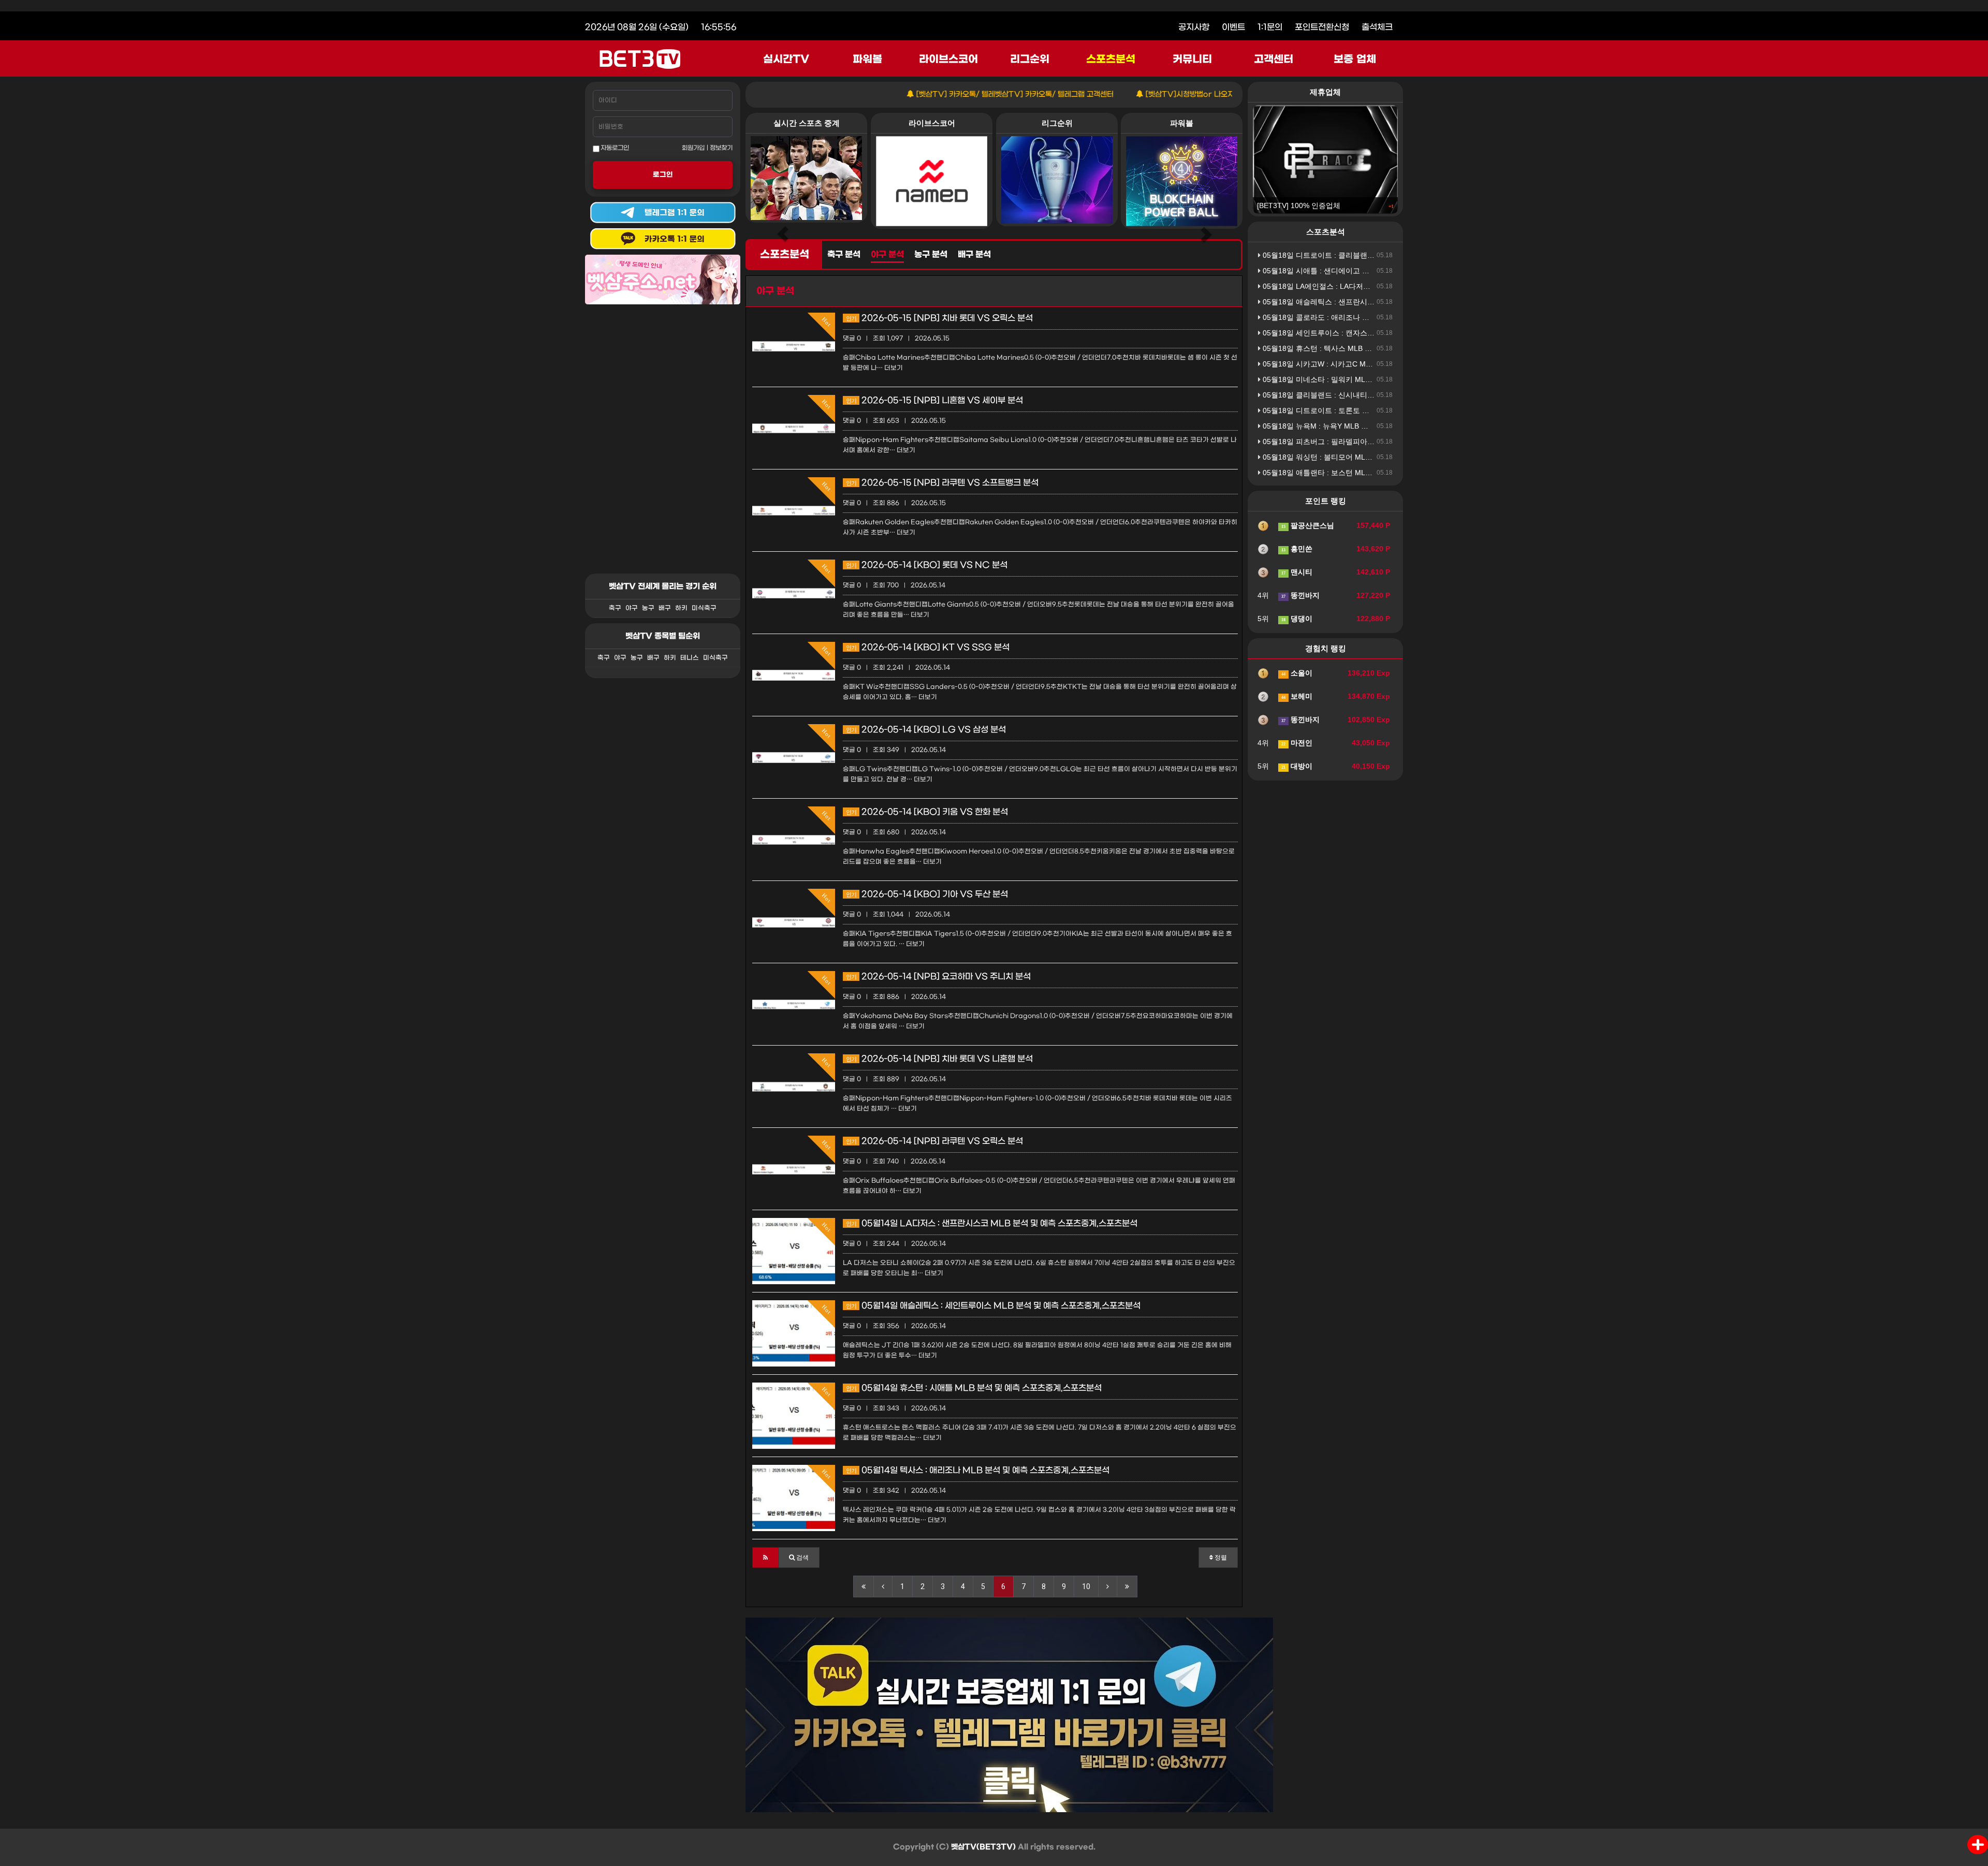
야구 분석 (887, 255)
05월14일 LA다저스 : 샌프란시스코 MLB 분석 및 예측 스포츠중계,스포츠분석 (992, 1223)
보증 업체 (1355, 60)
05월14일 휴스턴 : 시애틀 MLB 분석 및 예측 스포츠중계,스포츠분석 (974, 1388)
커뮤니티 (1192, 60)
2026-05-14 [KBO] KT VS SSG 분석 (928, 647)
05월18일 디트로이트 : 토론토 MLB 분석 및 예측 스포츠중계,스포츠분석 (1378, 410)
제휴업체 (1325, 92)
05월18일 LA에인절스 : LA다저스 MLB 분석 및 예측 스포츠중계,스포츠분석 (1384, 286)
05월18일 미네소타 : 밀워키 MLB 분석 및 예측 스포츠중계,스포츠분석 (1375, 379)
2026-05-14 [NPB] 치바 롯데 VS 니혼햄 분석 (939, 1059)
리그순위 (1030, 60)
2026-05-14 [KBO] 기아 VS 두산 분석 (927, 894)
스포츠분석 (1111, 60)
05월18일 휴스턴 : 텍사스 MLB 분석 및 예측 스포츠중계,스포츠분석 (1371, 348)
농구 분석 (931, 255)
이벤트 (1233, 27)
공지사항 (1194, 27)
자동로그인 (614, 148)
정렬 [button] (1220, 1558)
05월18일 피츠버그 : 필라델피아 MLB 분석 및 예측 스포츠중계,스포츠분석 (1382, 442)
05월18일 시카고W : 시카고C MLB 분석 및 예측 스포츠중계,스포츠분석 (1377, 364)
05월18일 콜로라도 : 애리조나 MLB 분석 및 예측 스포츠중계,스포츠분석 (1378, 317)
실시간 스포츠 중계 (807, 123)
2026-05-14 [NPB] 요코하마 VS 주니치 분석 (938, 976)
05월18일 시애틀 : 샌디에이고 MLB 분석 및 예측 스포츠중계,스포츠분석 (1378, 271)
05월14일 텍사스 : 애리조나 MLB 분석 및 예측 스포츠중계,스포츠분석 (978, 1470)
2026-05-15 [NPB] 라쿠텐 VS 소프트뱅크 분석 (942, 483)
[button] (765, 1558)
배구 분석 (974, 255)
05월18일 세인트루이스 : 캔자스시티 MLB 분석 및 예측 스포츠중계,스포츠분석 (1389, 333)
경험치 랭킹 (1326, 648)
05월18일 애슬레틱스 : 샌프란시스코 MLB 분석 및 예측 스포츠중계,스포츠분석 (1389, 302)
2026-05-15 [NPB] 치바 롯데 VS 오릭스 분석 (939, 318)
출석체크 (1377, 27)
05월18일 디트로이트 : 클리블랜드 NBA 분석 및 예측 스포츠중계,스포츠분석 (1385, 255)
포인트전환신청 (1322, 27)
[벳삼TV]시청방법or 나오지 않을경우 (1119, 94)
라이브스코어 (948, 60)
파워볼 (867, 60)
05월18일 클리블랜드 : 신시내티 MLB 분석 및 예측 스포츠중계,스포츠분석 (1382, 395)
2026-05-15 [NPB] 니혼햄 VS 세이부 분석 (934, 400)
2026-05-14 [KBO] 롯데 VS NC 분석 (927, 565)
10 (1086, 1586)
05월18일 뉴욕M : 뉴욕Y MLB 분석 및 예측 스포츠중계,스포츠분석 (1369, 426)
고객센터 (1274, 60)
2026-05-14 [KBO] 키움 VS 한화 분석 (927, 812)
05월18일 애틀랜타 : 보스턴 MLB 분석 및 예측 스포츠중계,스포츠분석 (1375, 473)
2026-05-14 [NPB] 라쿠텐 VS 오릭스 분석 (934, 1141)
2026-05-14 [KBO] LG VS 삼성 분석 (926, 730)
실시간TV (786, 60)
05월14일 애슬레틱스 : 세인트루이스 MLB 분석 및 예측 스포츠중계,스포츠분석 (993, 1306)
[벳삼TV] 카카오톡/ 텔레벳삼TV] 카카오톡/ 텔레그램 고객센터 (929, 94)
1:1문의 (1270, 27)
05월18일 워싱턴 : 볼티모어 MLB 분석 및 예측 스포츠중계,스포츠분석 (1375, 457)
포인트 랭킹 (1326, 501)
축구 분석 (844, 255)
